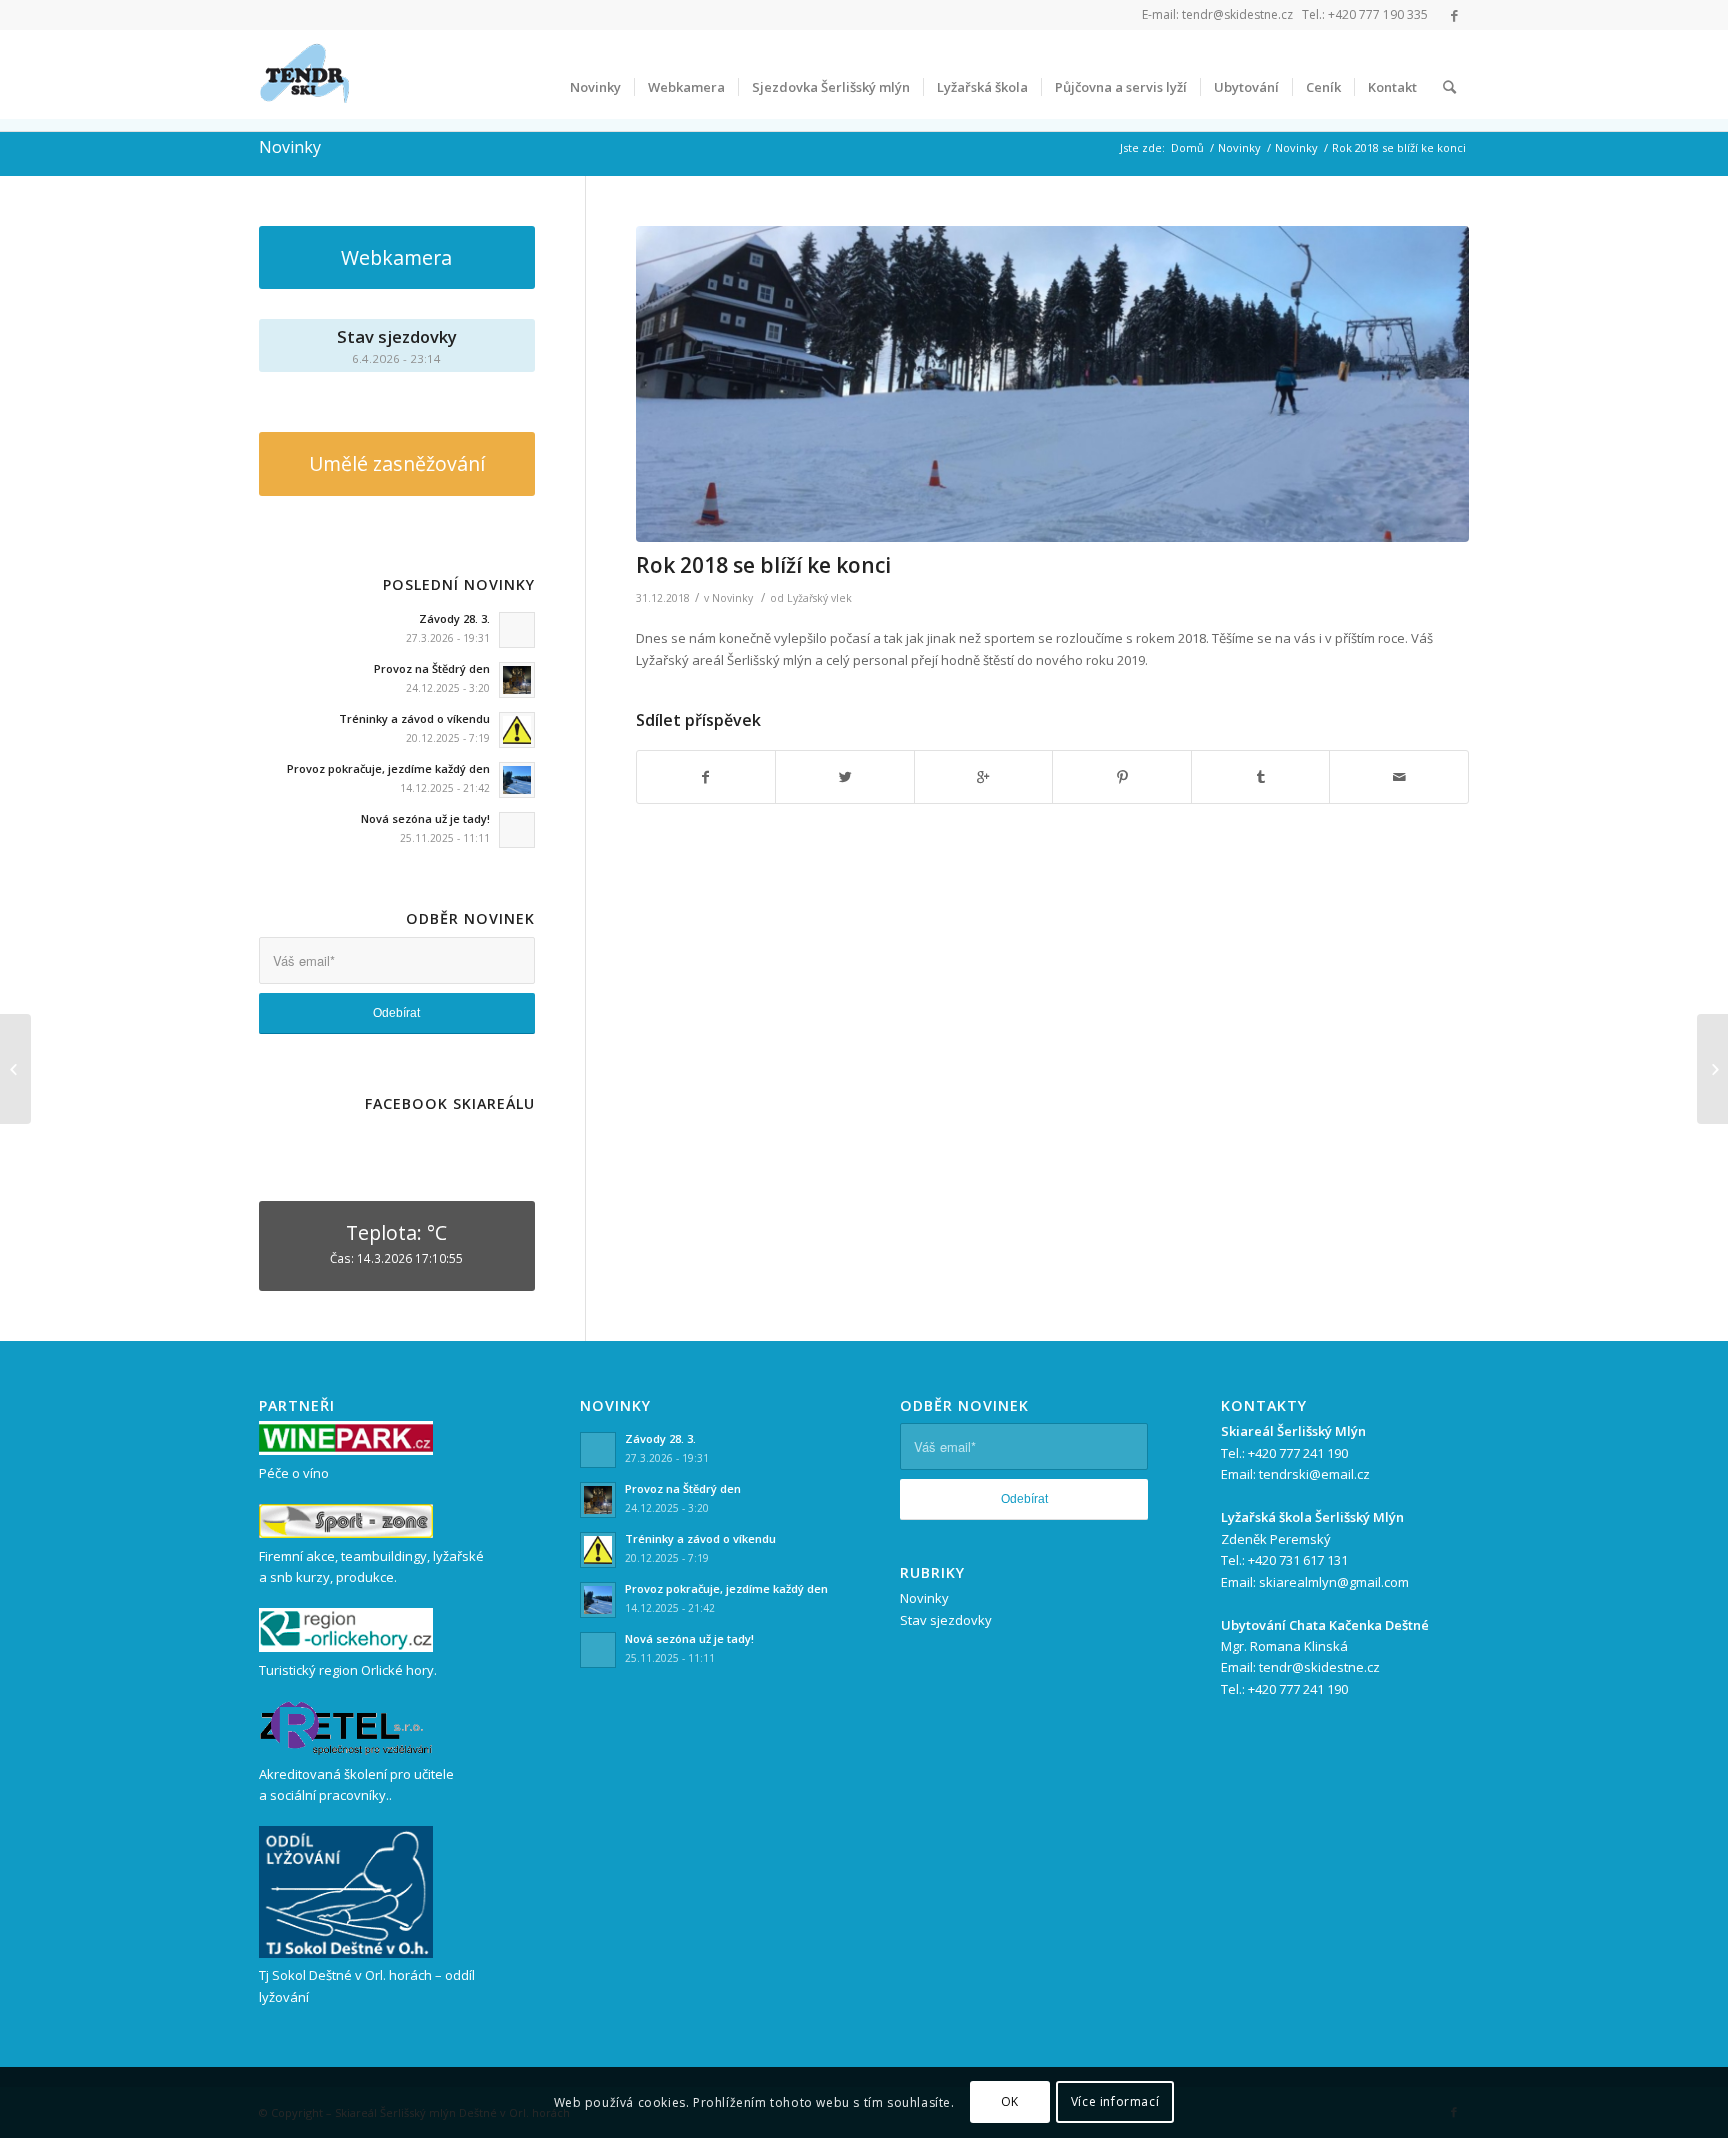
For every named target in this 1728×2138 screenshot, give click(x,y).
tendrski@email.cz (1314, 1474)
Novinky (290, 147)
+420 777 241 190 (1298, 1453)
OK (1010, 2102)
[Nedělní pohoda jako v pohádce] (15, 1069)
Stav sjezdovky (946, 1620)
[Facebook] (1454, 15)
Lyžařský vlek (819, 598)
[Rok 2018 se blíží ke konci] (1052, 384)
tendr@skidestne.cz (1237, 14)
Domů (1187, 147)
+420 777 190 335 (1378, 14)
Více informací (1115, 2102)
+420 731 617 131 (1298, 1560)
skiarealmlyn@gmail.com (1334, 1582)
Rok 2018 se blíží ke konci (763, 565)
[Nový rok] (1712, 1069)
